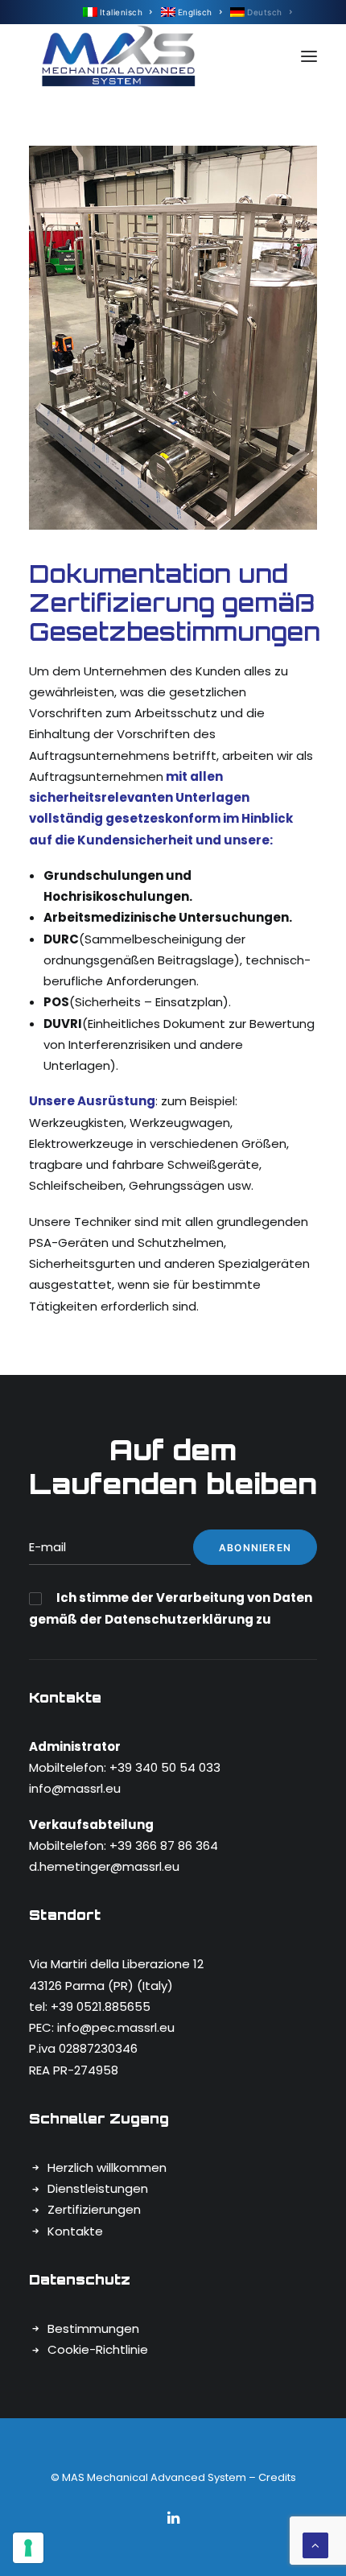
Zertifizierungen (94, 2209)
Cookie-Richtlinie (98, 2349)
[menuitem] (118, 12)
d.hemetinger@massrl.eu (104, 1866)
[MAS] (119, 56)
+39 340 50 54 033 (165, 1767)
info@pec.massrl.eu (116, 2027)
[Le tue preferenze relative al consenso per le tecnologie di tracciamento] (28, 2548)
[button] (309, 56)
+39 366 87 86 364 (162, 1845)
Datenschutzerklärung (180, 1619)
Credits (277, 2477)
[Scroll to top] (315, 2544)
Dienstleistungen (98, 2188)
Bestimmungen (93, 2328)
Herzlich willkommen (107, 2167)
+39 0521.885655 (101, 2006)
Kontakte (75, 2231)
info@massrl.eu (75, 1788)
